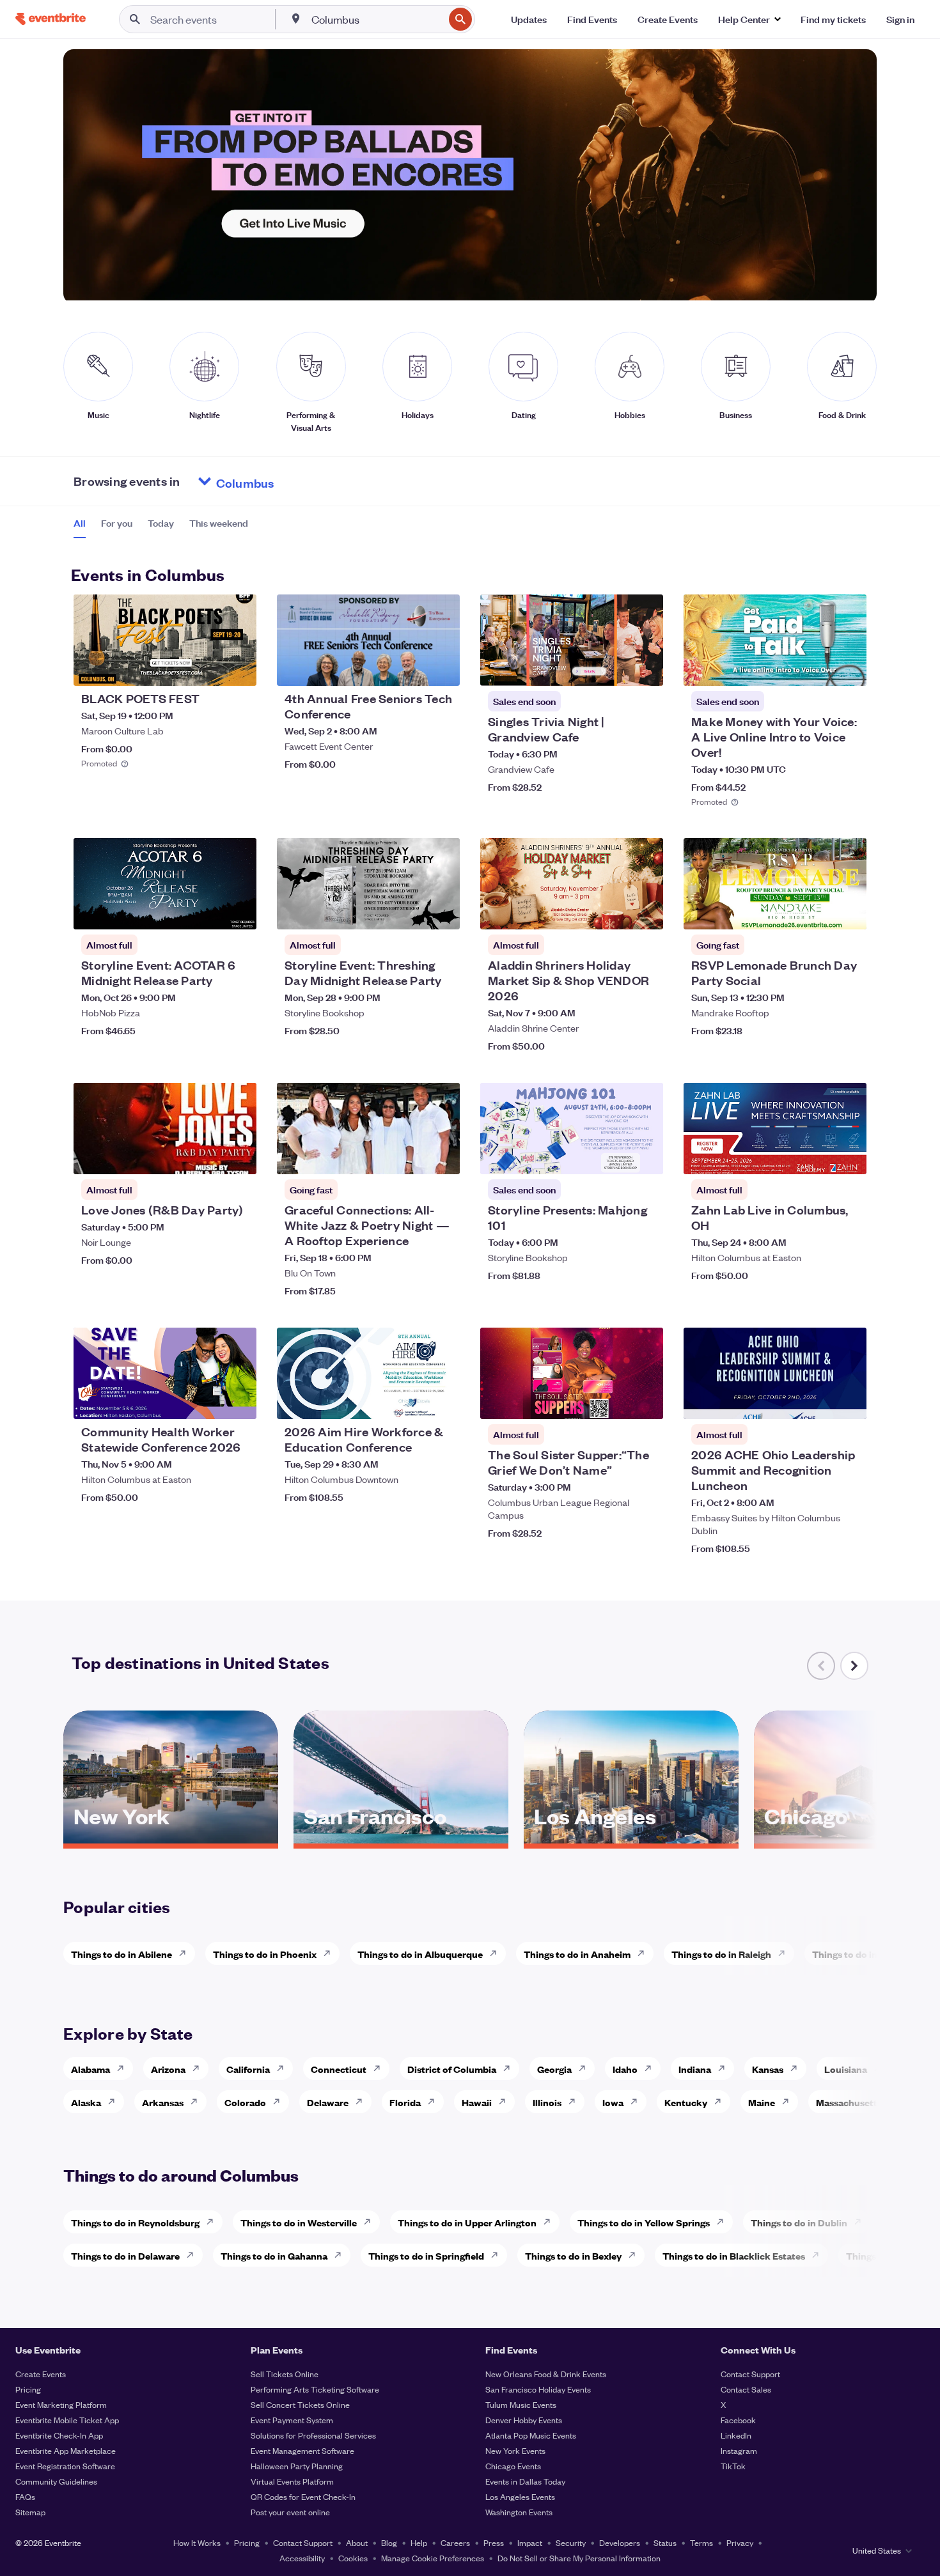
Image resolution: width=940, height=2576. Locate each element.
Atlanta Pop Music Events (531, 2435)
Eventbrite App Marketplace (66, 2450)
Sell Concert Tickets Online (300, 2404)
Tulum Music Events (521, 2404)
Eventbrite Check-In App (59, 2435)
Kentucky (686, 2102)
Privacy (740, 2542)
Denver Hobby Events (524, 2420)
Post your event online (290, 2512)
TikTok (733, 2466)
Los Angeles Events (520, 2496)
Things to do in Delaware (125, 2255)
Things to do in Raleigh (721, 1954)
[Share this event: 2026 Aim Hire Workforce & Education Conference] (442, 1401)
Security (571, 2542)
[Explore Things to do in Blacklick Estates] (819, 2255)
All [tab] (80, 523)
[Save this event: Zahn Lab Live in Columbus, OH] (818, 1156)
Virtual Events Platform (292, 2481)
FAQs (25, 2496)
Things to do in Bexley (573, 2255)
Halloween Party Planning (297, 2466)
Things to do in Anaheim (577, 1954)
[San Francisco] (401, 1839)
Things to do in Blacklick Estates (734, 2255)
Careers (455, 2542)
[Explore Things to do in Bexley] (636, 2255)
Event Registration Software (65, 2466)
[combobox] (376, 19)
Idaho (625, 2069)
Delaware (328, 2102)
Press (494, 2542)
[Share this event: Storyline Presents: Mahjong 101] (645, 1156)
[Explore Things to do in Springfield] (498, 2255)
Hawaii (477, 2102)
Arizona (168, 2069)
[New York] (171, 1839)
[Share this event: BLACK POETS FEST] (239, 668)
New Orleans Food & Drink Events (546, 2374)
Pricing (28, 2389)
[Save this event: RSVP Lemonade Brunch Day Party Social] (818, 912)
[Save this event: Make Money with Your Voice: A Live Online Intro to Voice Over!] (818, 668)
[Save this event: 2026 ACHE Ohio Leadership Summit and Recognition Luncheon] (818, 1401)
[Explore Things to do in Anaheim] (645, 1953)
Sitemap (30, 2512)
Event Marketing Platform (61, 2404)
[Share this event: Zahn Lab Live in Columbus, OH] (849, 1156)
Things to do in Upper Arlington (467, 2222)
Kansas (768, 2069)
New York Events (515, 2450)
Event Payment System (292, 2420)
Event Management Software (302, 2450)
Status (665, 2542)
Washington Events (519, 2512)
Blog (389, 2542)
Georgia (554, 2069)
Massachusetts (849, 2102)
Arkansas (163, 2102)
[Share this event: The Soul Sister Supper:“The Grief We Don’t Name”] (645, 1401)
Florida (405, 2102)
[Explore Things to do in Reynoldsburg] (214, 2222)
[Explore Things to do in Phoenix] (331, 1953)
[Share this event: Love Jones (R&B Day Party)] (239, 1156)
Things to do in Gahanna (274, 2255)
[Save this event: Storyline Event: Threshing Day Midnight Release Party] (411, 912)
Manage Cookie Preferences (433, 2558)
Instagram (739, 2450)
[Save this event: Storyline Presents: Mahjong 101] (615, 1156)
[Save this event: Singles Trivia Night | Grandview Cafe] (615, 668)
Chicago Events (513, 2466)
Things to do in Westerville (299, 2222)
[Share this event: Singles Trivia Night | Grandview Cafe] (645, 668)
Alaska (86, 2102)
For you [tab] (117, 523)
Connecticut (339, 2069)
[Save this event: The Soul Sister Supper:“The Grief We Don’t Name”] (615, 1401)
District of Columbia (452, 2069)
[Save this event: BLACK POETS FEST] (208, 668)
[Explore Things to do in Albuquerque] (497, 1953)
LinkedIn (736, 2435)
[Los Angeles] (631, 1839)
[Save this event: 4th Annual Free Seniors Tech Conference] (411, 668)
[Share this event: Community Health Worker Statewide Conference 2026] (239, 1401)
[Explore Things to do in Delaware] (194, 2255)
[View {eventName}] (165, 640)
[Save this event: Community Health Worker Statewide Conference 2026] (208, 1401)
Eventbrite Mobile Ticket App (67, 2420)
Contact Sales (746, 2389)
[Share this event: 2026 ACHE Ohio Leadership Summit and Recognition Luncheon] (849, 1401)
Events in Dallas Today (525, 2481)
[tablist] (161, 527)
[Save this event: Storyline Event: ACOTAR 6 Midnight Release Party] (208, 912)
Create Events (41, 2374)
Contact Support (750, 2374)
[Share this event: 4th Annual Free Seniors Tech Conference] (442, 668)
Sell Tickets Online (285, 2374)
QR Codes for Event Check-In (303, 2496)
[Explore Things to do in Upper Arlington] (551, 2222)
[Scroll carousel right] (854, 1666)
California (248, 2069)
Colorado (245, 2102)
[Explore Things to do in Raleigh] (785, 1953)
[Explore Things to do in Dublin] (861, 2222)
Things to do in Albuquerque (420, 1954)
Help (419, 2542)
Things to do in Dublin (799, 2222)
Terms (701, 2542)
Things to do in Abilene (121, 1954)
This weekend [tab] (219, 523)
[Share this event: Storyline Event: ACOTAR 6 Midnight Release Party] (239, 912)
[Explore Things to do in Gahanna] (341, 2255)
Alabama (90, 2069)
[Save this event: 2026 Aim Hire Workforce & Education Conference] (411, 1401)
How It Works (197, 2542)
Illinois (547, 2102)
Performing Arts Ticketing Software (315, 2389)
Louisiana (846, 2069)
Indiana (695, 2069)
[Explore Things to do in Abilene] (186, 1953)
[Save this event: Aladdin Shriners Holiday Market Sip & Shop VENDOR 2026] (615, 912)
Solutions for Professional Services (313, 2435)
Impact (530, 2542)
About (357, 2542)
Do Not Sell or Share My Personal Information (579, 2558)
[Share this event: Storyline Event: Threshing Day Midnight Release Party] (442, 912)
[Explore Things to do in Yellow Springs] (724, 2222)
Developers (620, 2542)
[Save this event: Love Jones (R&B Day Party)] (208, 1156)
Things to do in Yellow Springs (644, 2222)
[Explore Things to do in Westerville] (371, 2222)
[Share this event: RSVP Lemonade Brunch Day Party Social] (849, 912)
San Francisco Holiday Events (538, 2389)
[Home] (51, 19)
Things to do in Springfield (426, 2255)
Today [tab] (161, 523)
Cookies (353, 2558)
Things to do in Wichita (863, 1954)
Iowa (613, 2102)
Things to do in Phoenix (265, 1954)
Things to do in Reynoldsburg (135, 2222)
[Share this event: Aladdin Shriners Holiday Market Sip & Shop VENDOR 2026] (645, 912)
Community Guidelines (56, 2481)
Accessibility (302, 2558)
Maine (762, 2102)
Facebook (738, 2420)
